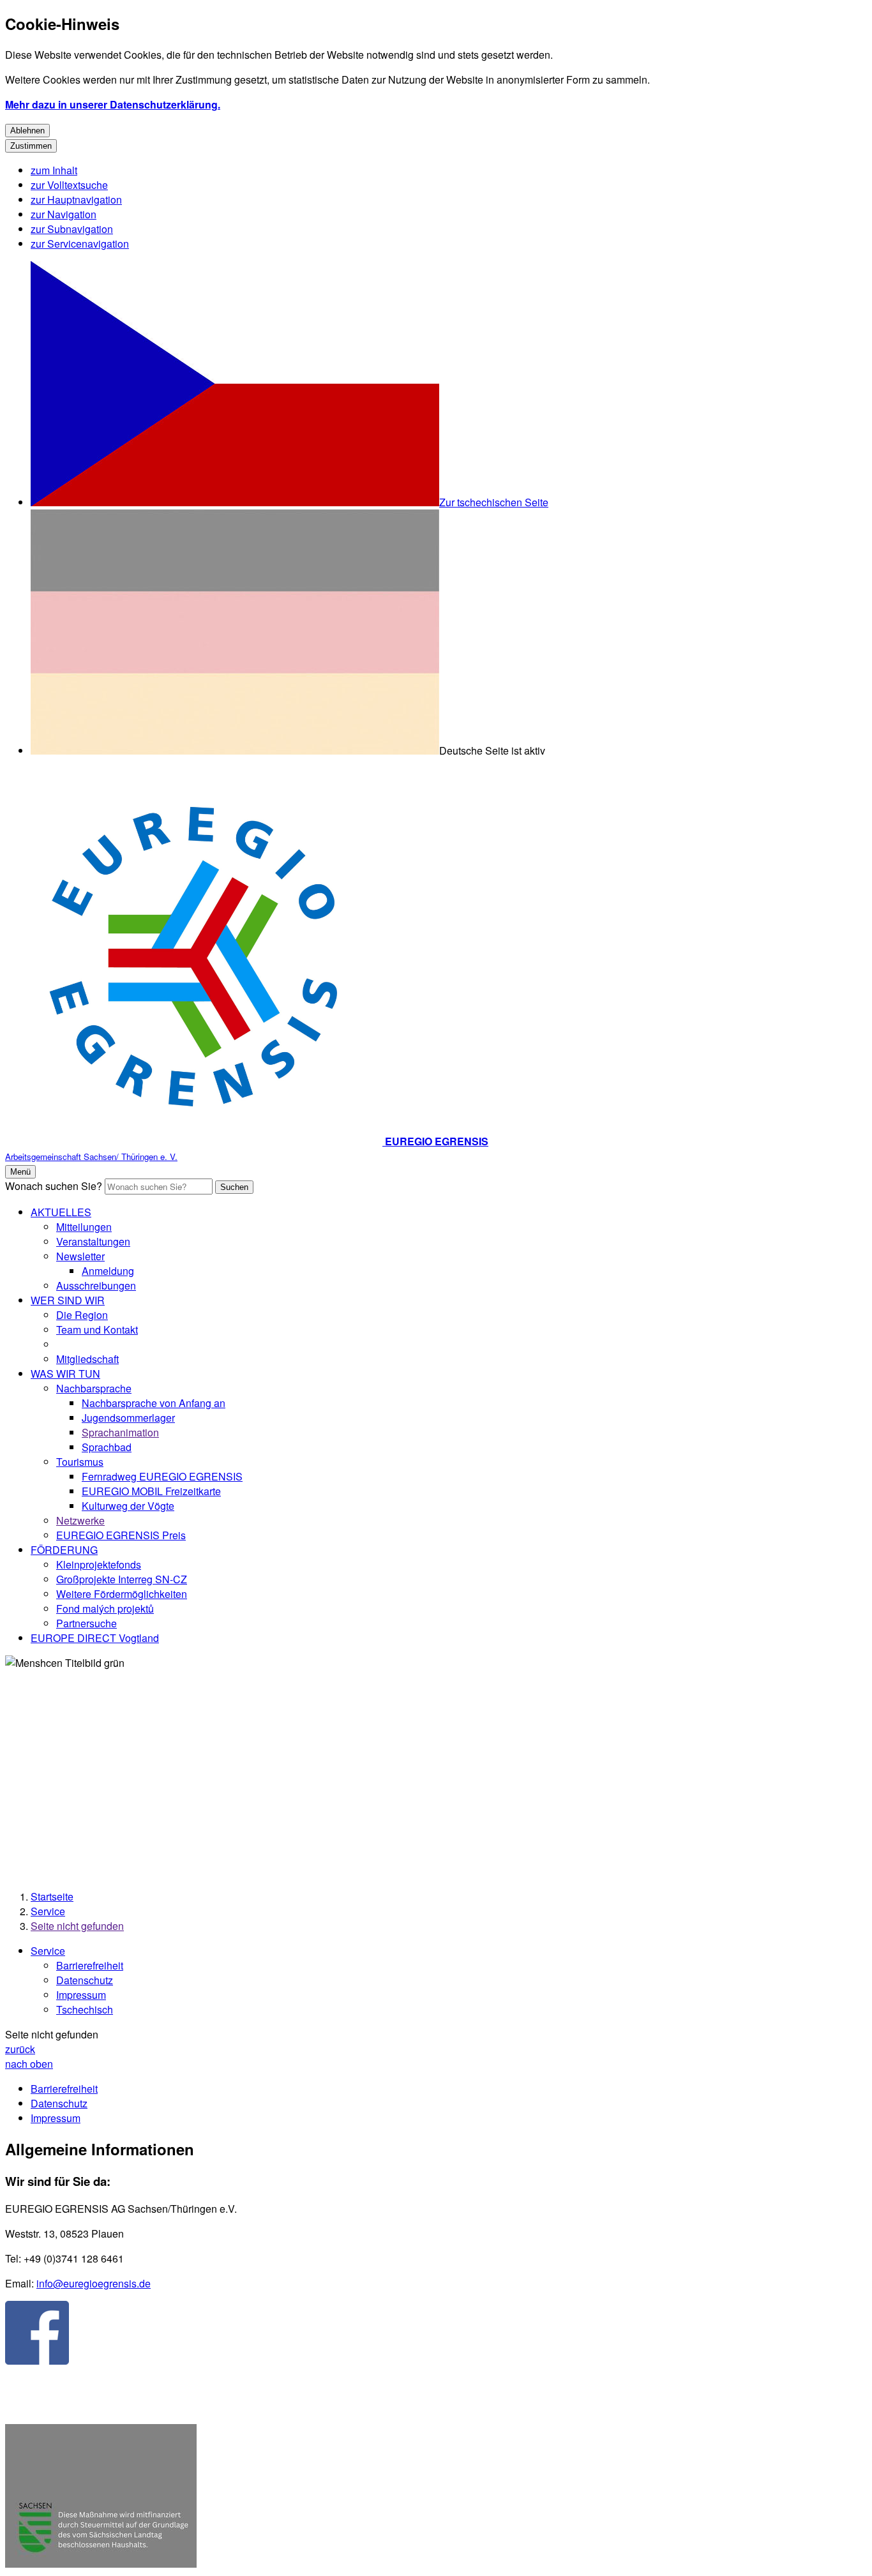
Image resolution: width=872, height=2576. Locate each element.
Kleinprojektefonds (99, 1564)
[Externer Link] (37, 2334)
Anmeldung (108, 1271)
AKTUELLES (61, 1212)
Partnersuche (86, 1623)
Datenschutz (85, 1980)
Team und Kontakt (97, 1329)
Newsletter (80, 1256)
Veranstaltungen (93, 1241)
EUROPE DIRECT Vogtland (95, 1638)
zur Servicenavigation (80, 244)
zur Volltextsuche (69, 185)
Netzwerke (80, 1520)
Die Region (82, 1315)
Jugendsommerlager (128, 1418)
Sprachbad (107, 1447)
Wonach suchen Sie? (54, 1186)
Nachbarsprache (94, 1388)
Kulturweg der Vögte (128, 1506)
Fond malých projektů (105, 1608)
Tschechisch (85, 2009)
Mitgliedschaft (87, 1359)
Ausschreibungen (96, 1285)
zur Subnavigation (72, 229)
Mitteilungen (84, 1227)
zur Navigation (64, 214)
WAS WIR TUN (65, 1374)
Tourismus (80, 1462)
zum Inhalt (54, 170)
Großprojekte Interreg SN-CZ (122, 1579)
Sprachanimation (120, 1432)
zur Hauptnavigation (76, 200)
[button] (101, 2497)
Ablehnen (27, 131)
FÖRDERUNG (64, 1550)
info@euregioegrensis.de (94, 2283)
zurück (20, 2049)
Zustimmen (31, 146)
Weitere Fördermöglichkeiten (122, 1594)
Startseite (52, 1896)
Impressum (81, 1995)
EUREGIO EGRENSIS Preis (121, 1535)
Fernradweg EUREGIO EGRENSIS (162, 1476)
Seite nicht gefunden (77, 1926)
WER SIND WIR (68, 1300)
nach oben (29, 2064)
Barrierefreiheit (90, 1965)
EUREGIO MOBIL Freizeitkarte (151, 1491)
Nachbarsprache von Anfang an (154, 1403)
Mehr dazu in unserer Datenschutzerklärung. (113, 104)
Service (48, 1911)
